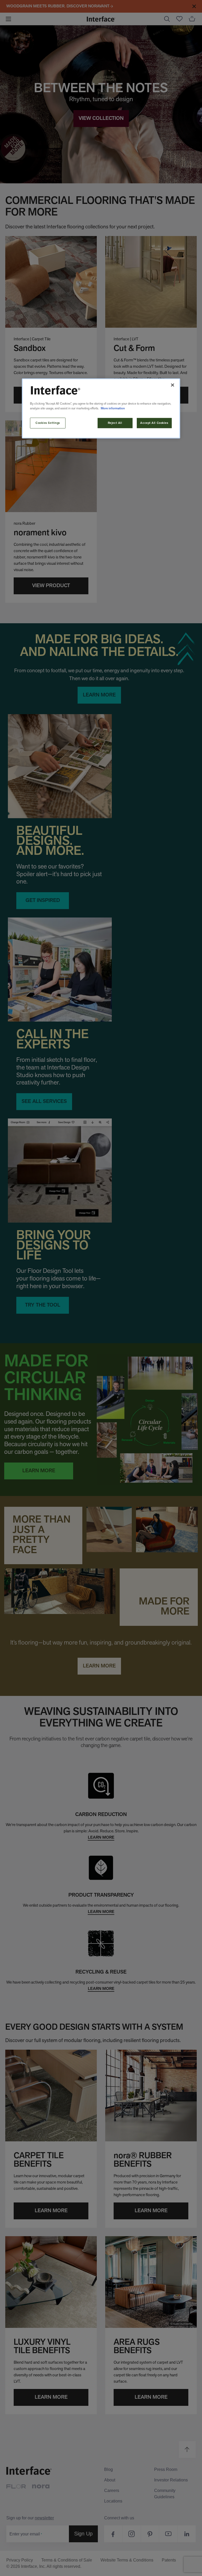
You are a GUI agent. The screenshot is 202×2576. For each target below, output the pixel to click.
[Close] (173, 385)
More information (113, 408)
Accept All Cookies (154, 423)
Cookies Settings (48, 423)
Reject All (115, 423)
